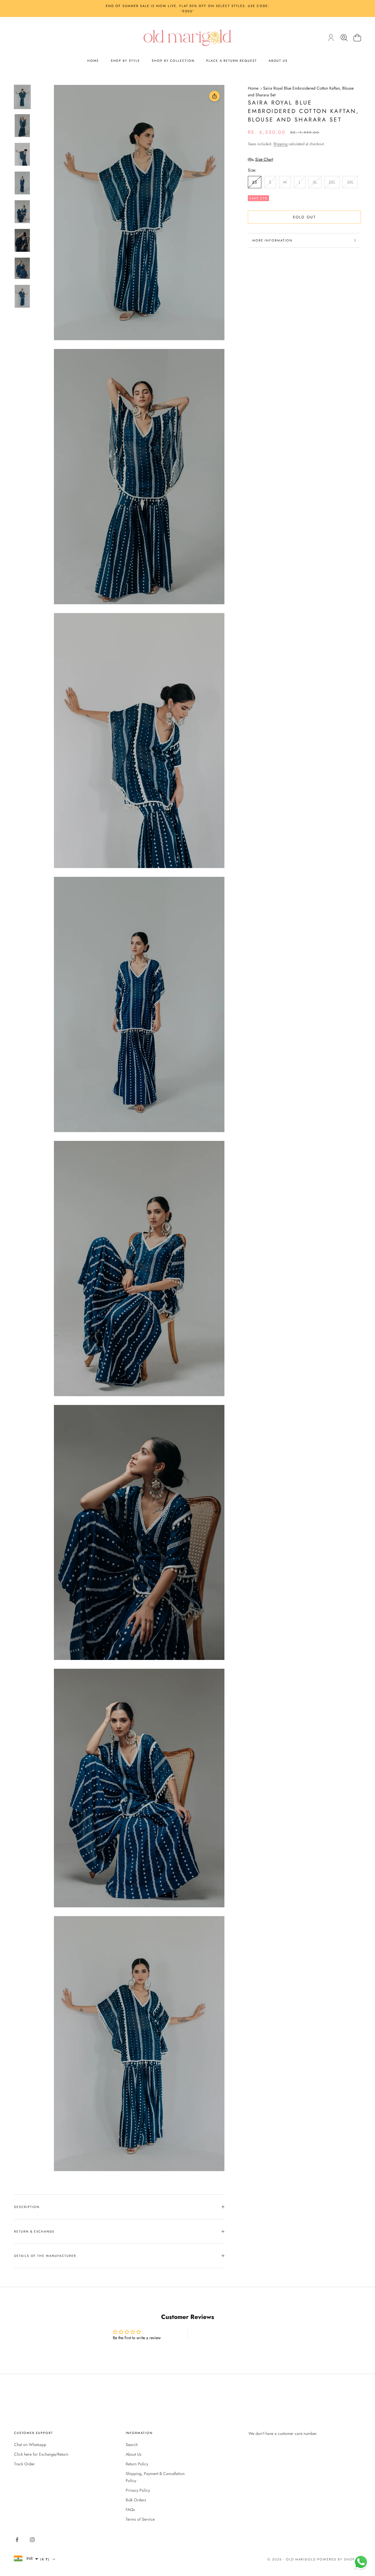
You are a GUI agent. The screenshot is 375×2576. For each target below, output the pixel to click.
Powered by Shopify (339, 2559)
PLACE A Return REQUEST (232, 61)
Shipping (280, 144)
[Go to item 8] (22, 296)
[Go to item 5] (22, 212)
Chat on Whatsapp (30, 2445)
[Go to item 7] (22, 268)
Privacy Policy (138, 2490)
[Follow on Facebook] (17, 2540)
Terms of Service (140, 2519)
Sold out (304, 217)
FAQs (130, 2510)
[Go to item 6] (22, 240)
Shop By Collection (173, 61)
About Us (278, 61)
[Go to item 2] (22, 126)
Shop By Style (125, 61)
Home (93, 61)
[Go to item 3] (22, 154)
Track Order (24, 2464)
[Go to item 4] (22, 183)
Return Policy (137, 2464)
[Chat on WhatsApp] (361, 2562)
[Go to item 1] (22, 97)
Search (132, 2445)
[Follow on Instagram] (32, 2540)
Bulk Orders (136, 2500)
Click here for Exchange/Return (41, 2454)
